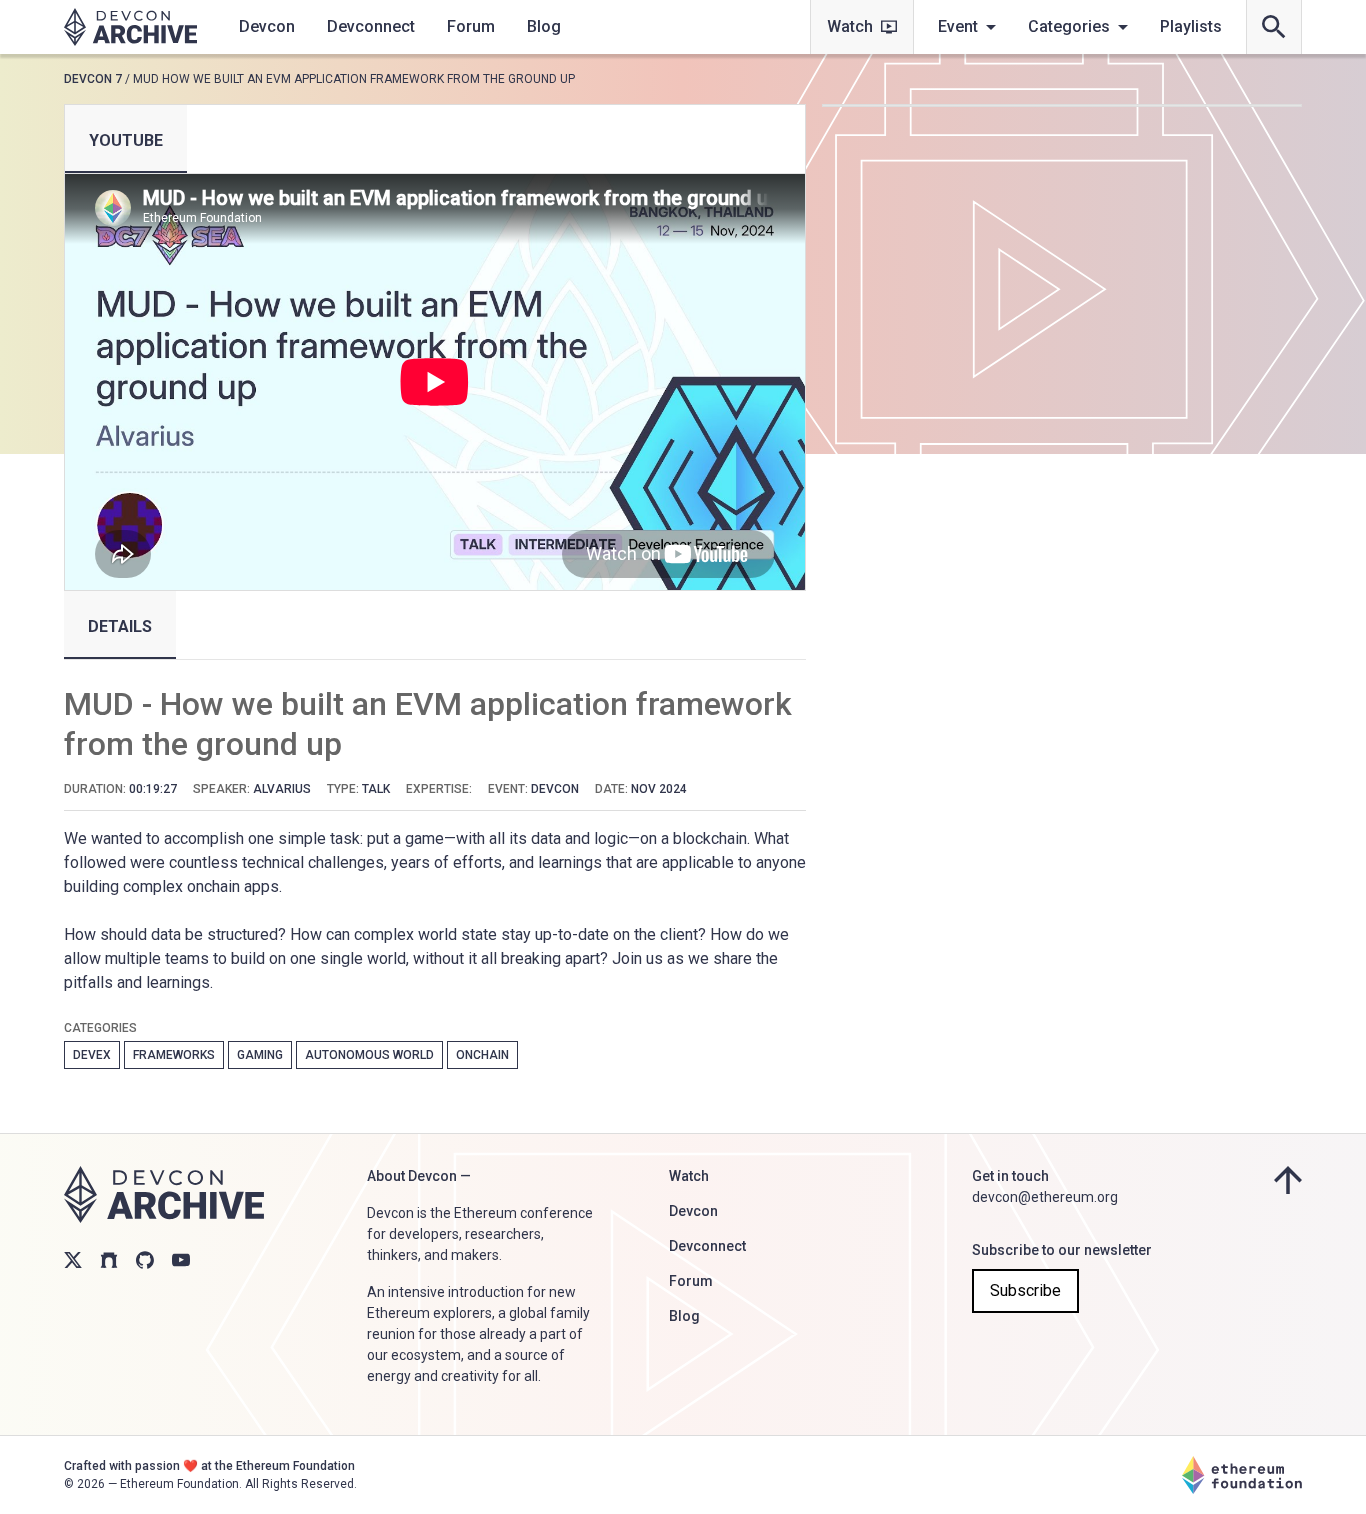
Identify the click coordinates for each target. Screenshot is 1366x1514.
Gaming (260, 1055)
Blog (544, 26)
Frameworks (174, 1055)
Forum (471, 26)
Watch (850, 26)
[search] (1274, 27)
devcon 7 (93, 79)
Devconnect (371, 26)
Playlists (1191, 26)
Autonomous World (369, 1055)
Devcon (267, 26)
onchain (482, 1055)
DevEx (92, 1055)
